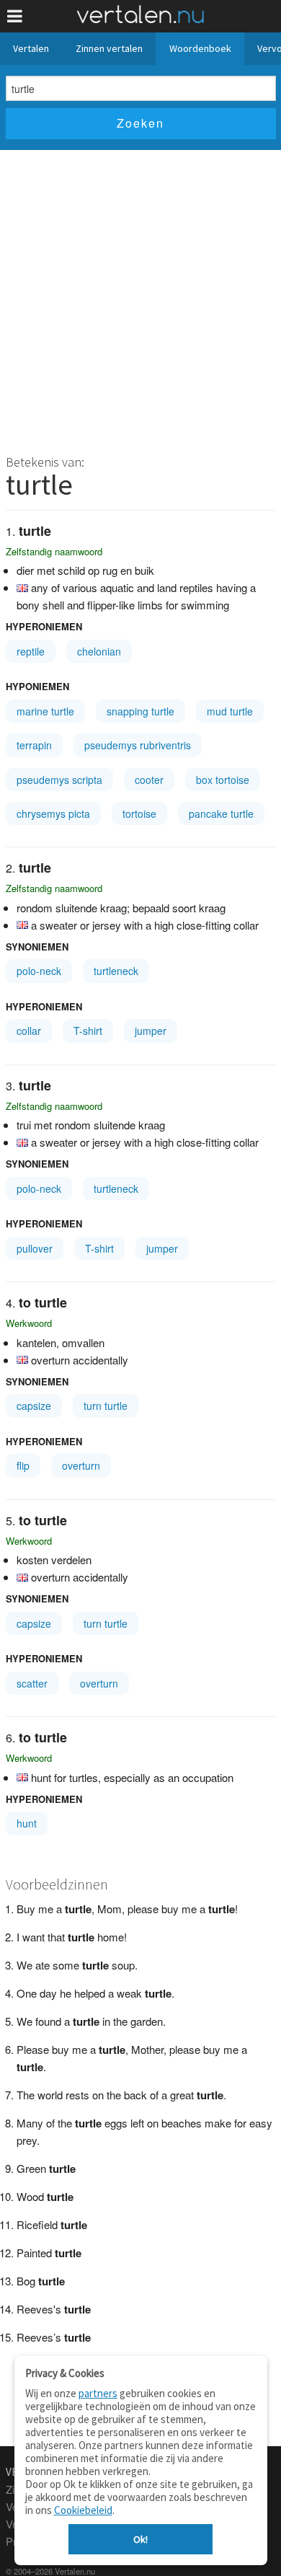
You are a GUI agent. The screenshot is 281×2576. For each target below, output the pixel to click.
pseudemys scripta (59, 780)
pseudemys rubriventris (138, 745)
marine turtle (45, 711)
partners (98, 2393)
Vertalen (31, 48)
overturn (81, 1465)
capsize (34, 1406)
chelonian (99, 651)
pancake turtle (221, 813)
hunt (27, 1823)
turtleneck (116, 971)
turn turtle (106, 1406)
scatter (32, 1683)
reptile (31, 651)
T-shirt (88, 1031)
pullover (35, 1248)
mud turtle (230, 711)
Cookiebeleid (83, 2510)
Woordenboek (200, 48)
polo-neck (39, 971)
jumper (151, 1031)
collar (29, 1031)
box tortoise (223, 780)
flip (23, 1465)
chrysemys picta (53, 813)
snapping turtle (140, 711)
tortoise (139, 813)
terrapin (34, 745)
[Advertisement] (140, 298)
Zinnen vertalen (109, 48)
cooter (149, 780)
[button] (15, 16)
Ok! (140, 2539)
